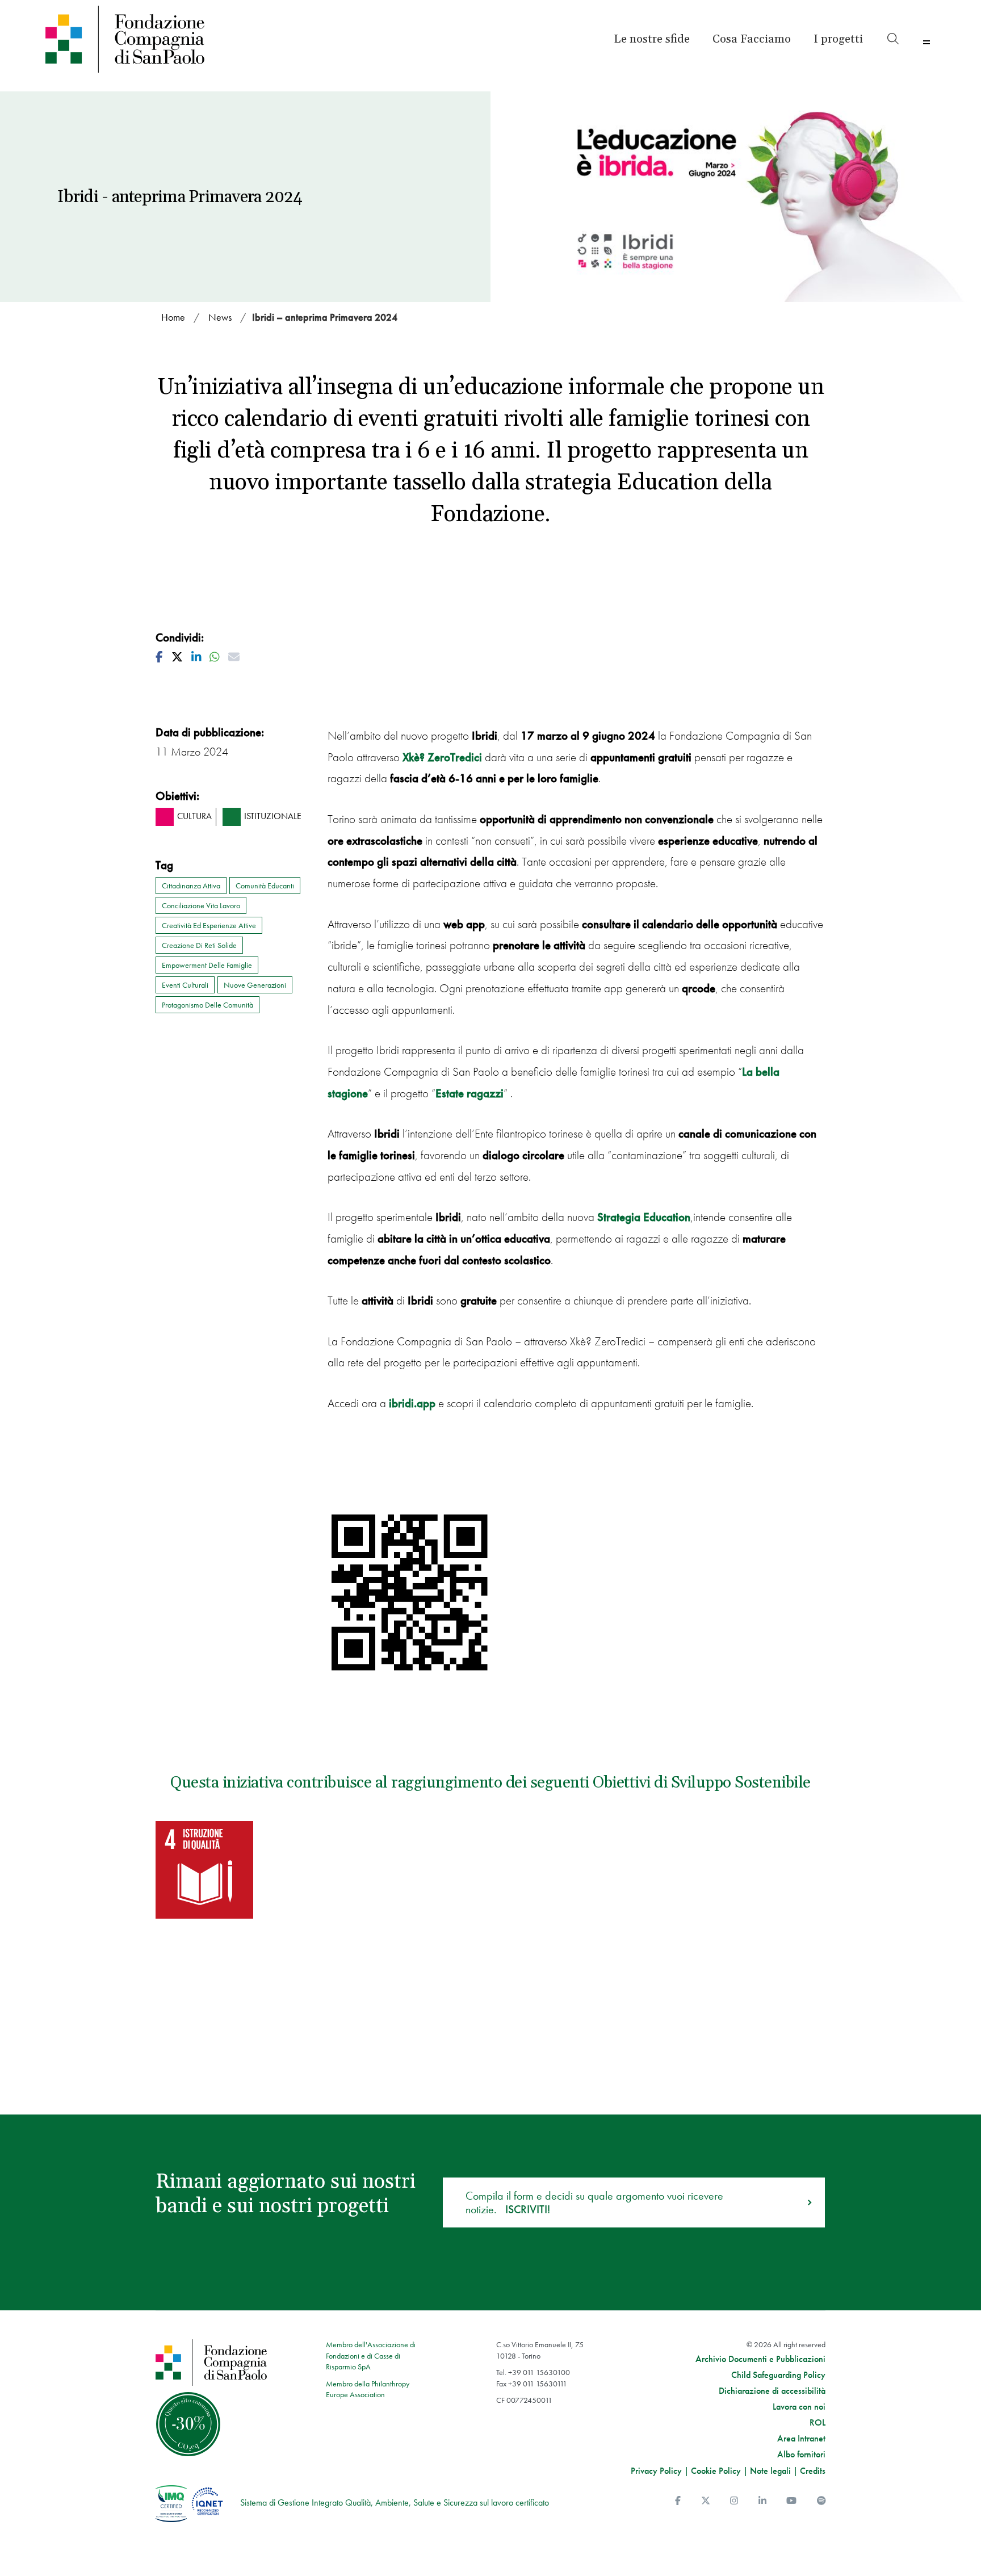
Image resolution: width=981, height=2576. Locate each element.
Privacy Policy (656, 2471)
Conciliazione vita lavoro (201, 905)
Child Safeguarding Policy (778, 2375)
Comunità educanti (265, 886)
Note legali (770, 2471)
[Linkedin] (762, 2501)
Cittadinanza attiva (191, 886)
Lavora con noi (799, 2407)
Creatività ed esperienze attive (209, 925)
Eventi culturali (185, 985)
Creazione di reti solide (199, 945)
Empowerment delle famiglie (207, 965)
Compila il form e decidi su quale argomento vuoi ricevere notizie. (594, 2202)
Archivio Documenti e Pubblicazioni (760, 2359)
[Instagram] (734, 2501)
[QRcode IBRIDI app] (410, 1593)
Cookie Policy (716, 2471)
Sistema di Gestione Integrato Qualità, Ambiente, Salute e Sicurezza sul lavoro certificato (395, 2502)
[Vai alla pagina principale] (152, 39)
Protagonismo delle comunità (207, 1005)
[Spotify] (821, 2501)
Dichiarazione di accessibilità (772, 2391)
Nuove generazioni (255, 985)
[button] (838, 39)
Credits (813, 2471)
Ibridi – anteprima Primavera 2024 (325, 317)
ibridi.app (412, 1403)
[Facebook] (678, 2501)
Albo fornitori (801, 2455)
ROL (817, 2423)
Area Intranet (801, 2439)
